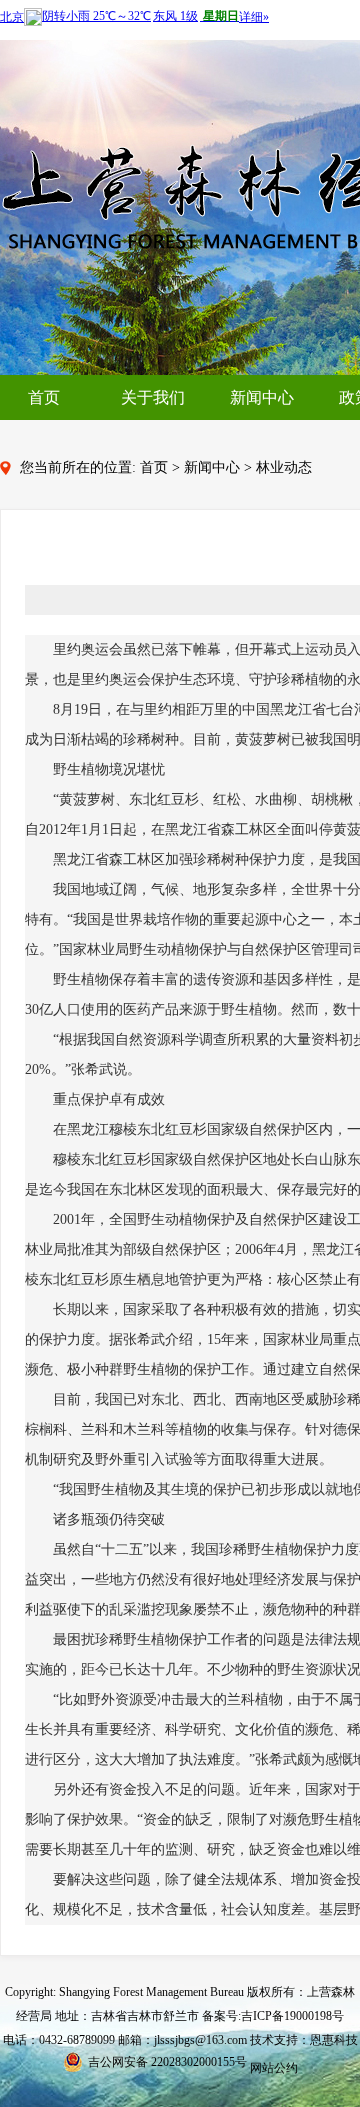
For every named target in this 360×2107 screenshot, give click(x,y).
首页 (44, 397)
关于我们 (153, 397)
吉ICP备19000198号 (292, 2016)
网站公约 (274, 2068)
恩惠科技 (334, 2040)
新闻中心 (262, 397)
